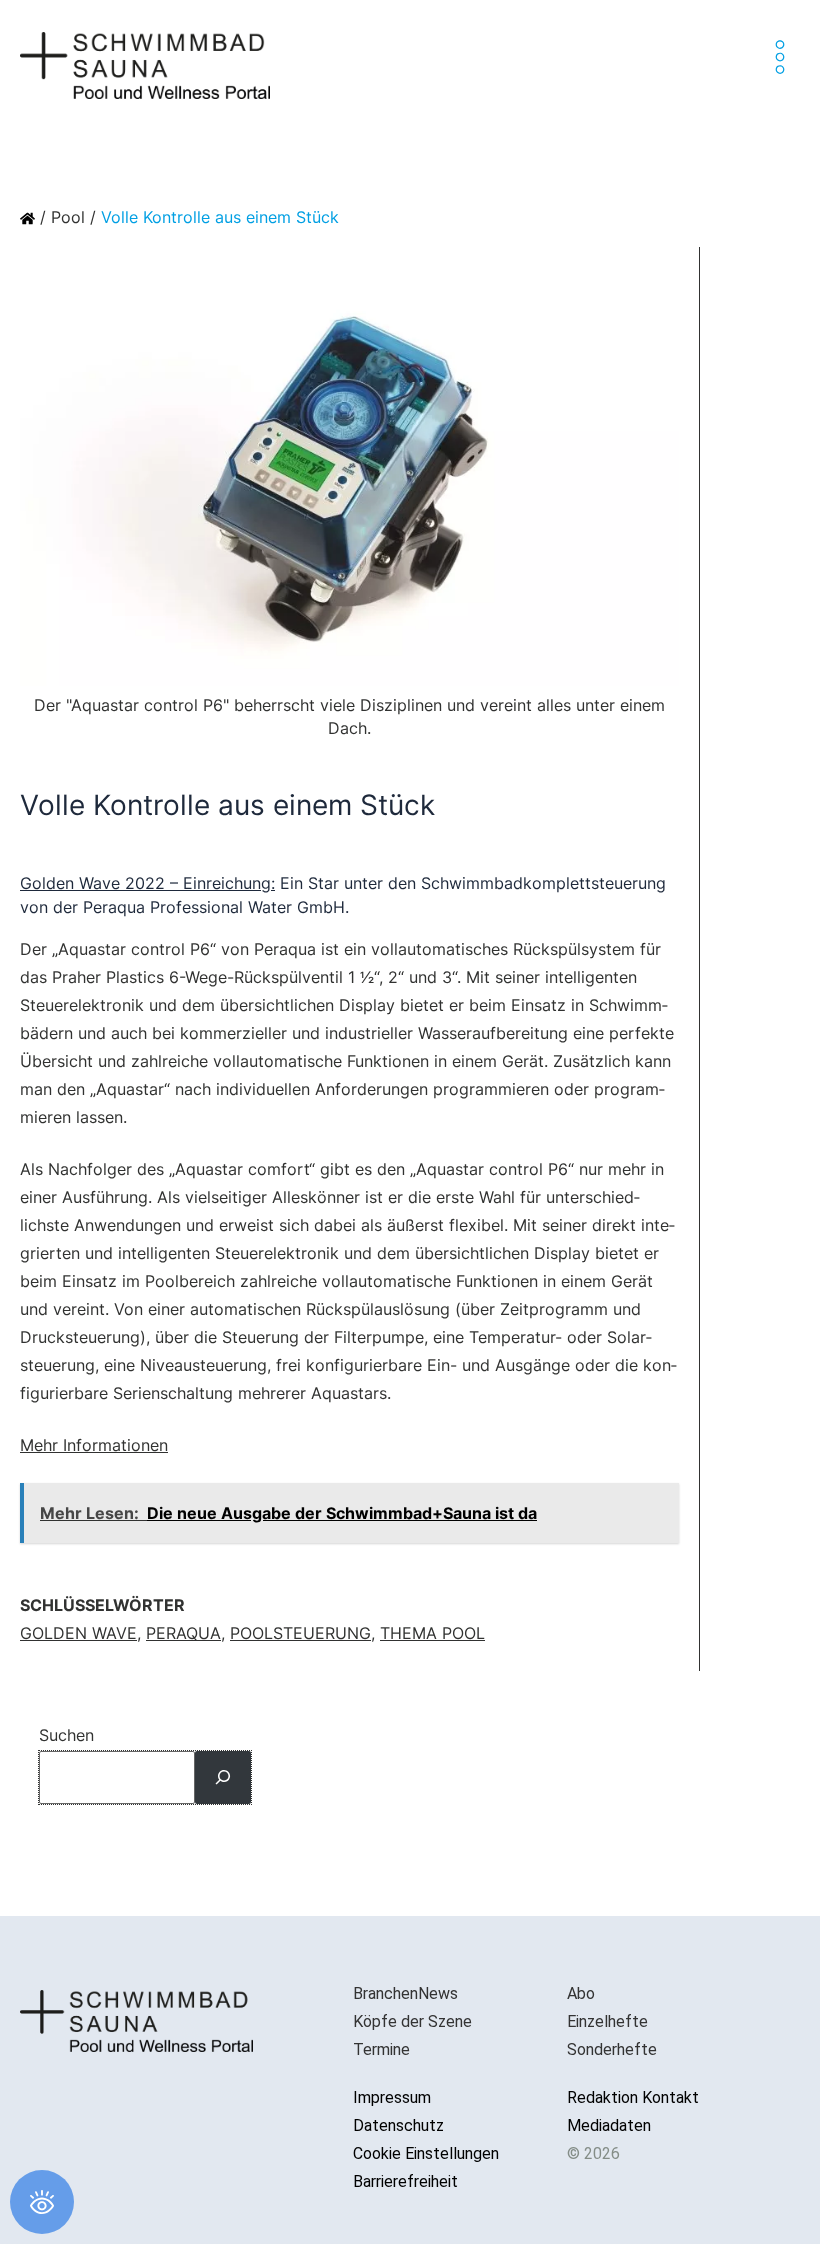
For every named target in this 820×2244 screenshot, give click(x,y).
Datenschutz (398, 2125)
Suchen (66, 1735)
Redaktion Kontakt (633, 2097)
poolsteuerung (300, 1633)
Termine (381, 2049)
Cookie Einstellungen (426, 2153)
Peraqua (183, 1633)
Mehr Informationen (94, 1445)
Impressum (392, 2097)
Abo (581, 1993)
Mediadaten (609, 2125)
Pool (68, 217)
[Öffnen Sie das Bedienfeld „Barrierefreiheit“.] (42, 2202)
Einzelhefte (607, 2021)
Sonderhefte (612, 2049)
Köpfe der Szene (412, 2021)
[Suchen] (223, 1777)
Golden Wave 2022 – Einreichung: (147, 883)
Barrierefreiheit (405, 2181)
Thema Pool (432, 1633)
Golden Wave (78, 1633)
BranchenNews (405, 1993)
